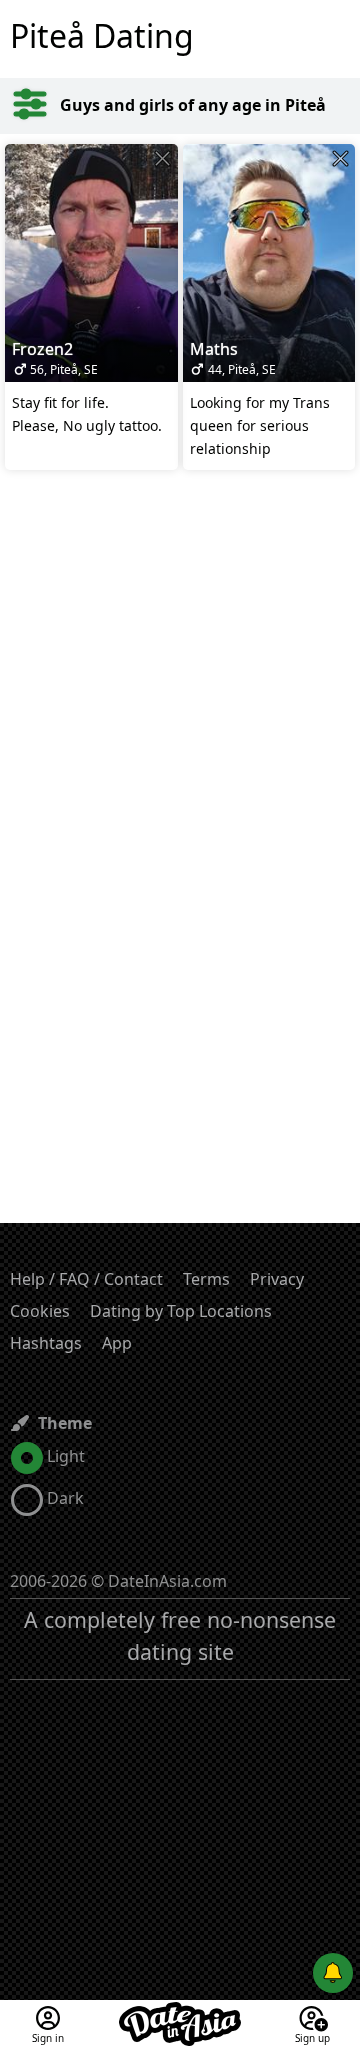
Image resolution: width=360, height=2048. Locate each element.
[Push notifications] (333, 1973)
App (117, 1343)
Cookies (40, 1311)
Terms (206, 1279)
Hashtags (46, 1343)
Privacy (277, 1279)
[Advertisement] (180, 685)
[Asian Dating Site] (180, 2012)
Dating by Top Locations (181, 1311)
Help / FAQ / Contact (86, 1279)
